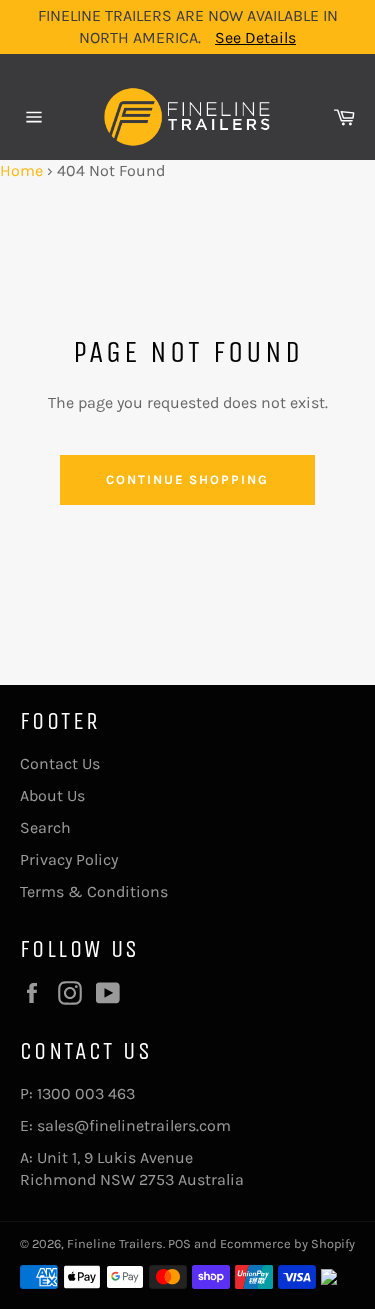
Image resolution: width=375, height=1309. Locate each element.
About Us (52, 795)
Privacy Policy (69, 859)
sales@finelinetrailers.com (134, 1125)
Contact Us (60, 763)
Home (21, 170)
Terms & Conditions (94, 891)
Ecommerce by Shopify (287, 1243)
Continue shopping (187, 479)
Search (45, 827)
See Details (255, 37)
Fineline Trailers (115, 1243)
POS (179, 1243)
